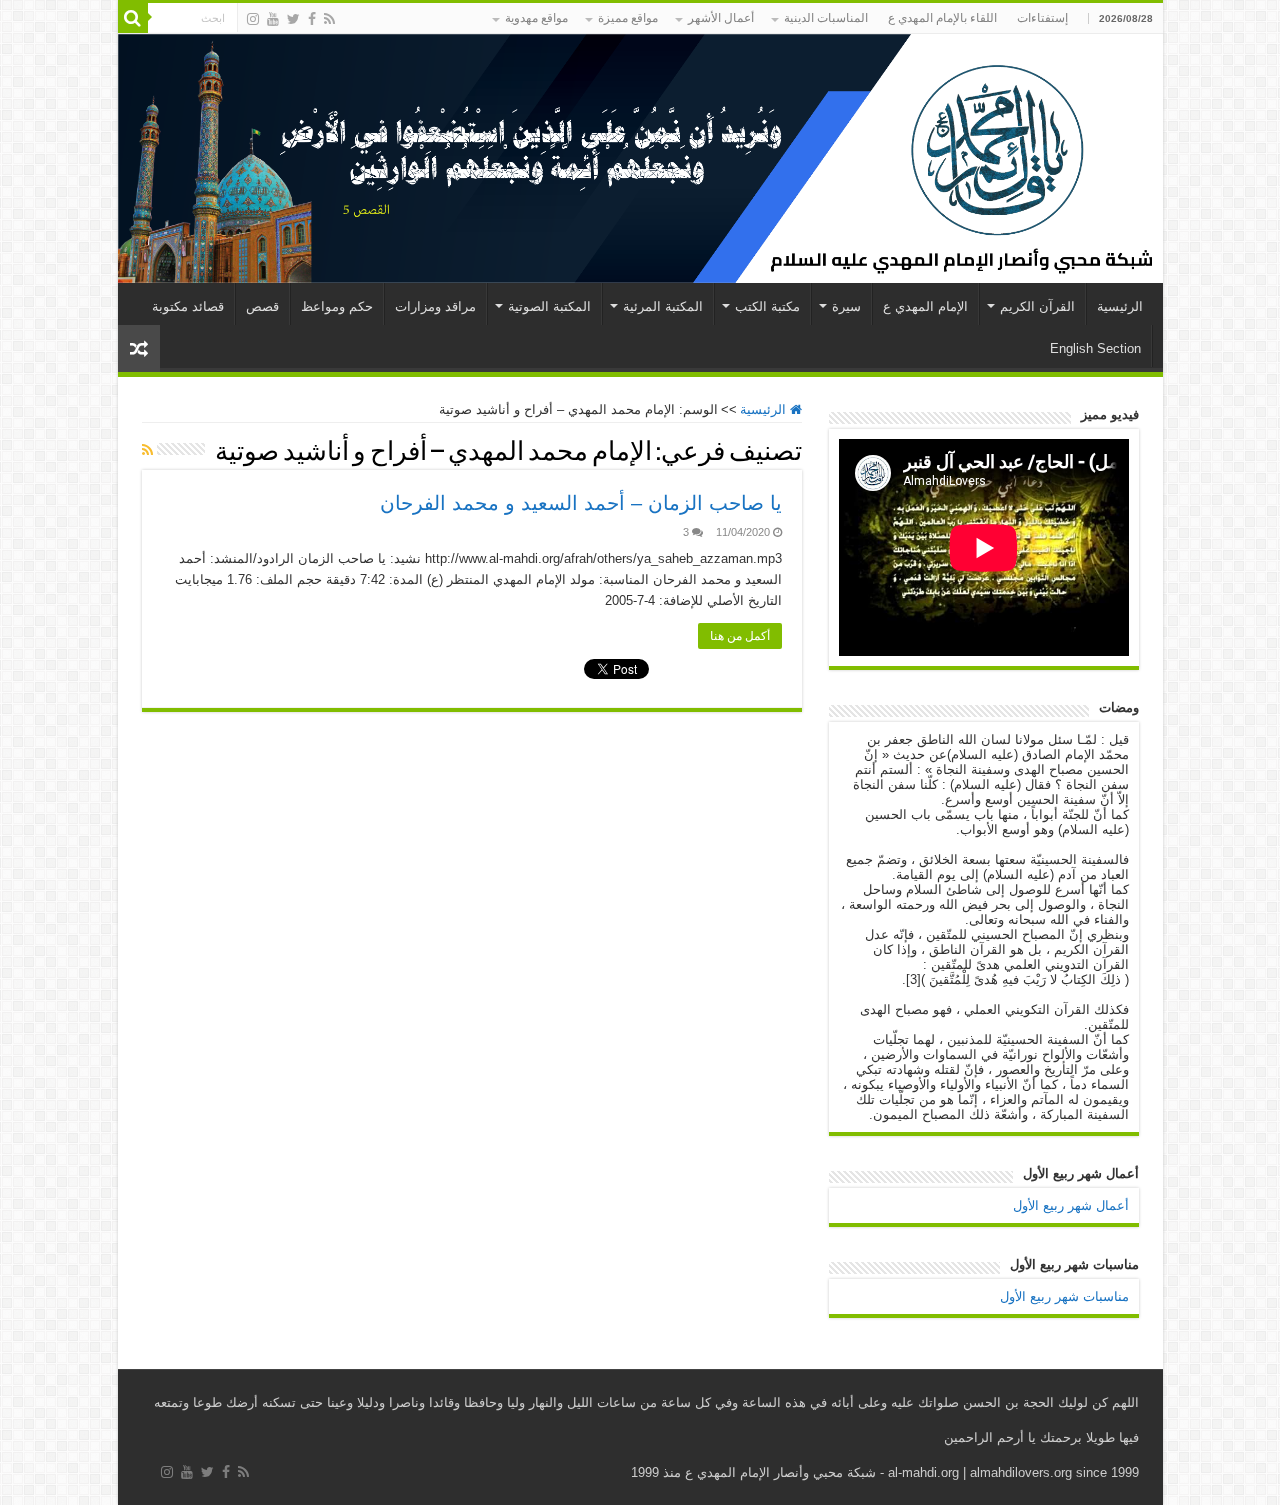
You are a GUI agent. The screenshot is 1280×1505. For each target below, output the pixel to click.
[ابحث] (133, 18)
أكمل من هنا (740, 636)
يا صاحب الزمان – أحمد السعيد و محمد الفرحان (581, 503)
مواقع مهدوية (536, 18)
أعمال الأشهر (721, 18)
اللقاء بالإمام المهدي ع (942, 18)
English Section (1095, 348)
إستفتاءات (1042, 18)
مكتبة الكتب (767, 306)
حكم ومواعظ (337, 306)
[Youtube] (273, 19)
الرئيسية (1120, 306)
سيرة (846, 306)
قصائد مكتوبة (188, 306)
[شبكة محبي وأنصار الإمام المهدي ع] (640, 158)
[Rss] (329, 19)
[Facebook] (312, 19)
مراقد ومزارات (435, 306)
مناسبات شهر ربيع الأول (1064, 1296)
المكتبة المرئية (663, 306)
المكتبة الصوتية (549, 306)
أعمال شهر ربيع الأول (1071, 1205)
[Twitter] (293, 19)
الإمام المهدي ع (925, 306)
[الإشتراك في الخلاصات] (147, 450)
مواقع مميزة (628, 18)
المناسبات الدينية (826, 18)
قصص (262, 306)
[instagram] (253, 19)
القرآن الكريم (1037, 306)
